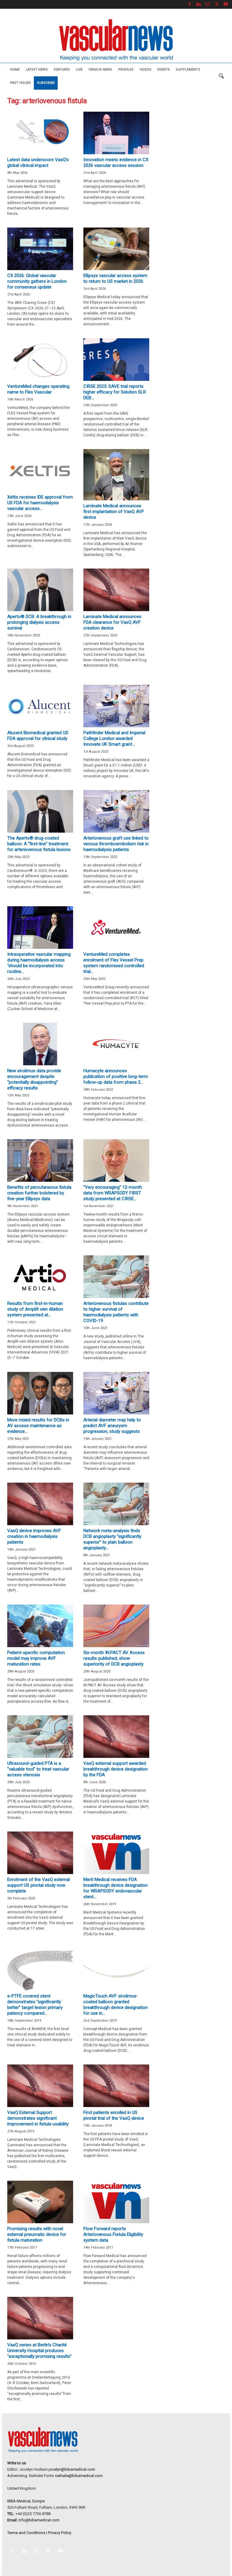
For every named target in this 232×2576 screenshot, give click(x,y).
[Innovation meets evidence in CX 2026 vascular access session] (116, 133)
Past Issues (20, 83)
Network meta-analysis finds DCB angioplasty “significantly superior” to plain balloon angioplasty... (112, 1539)
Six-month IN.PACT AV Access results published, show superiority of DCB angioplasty (114, 1658)
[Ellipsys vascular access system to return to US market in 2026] (116, 249)
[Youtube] (226, 4)
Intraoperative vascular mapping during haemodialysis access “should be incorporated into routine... (39, 963)
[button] (221, 76)
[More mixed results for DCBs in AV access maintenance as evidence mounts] (40, 1393)
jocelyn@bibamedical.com (72, 2469)
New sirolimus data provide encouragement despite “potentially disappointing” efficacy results (34, 1079)
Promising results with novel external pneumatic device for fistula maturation (37, 2234)
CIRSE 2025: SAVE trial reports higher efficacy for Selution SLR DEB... (115, 392)
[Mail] (208, 4)
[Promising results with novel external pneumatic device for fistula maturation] (40, 2202)
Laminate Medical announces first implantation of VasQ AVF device (114, 512)
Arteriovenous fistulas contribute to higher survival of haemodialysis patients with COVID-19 (116, 1312)
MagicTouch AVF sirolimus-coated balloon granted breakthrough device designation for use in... (116, 2005)
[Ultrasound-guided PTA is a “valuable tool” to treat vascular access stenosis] (40, 1737)
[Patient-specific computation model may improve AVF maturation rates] (40, 1626)
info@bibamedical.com (39, 2520)
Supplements (188, 70)
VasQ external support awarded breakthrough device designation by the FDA (116, 1769)
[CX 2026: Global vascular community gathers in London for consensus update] (40, 249)
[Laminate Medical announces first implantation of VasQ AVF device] (116, 475)
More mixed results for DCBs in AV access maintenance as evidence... (38, 1426)
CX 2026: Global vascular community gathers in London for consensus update (37, 281)
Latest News (37, 70)
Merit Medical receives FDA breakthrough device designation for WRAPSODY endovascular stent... (116, 1888)
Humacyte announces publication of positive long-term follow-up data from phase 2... (116, 1076)
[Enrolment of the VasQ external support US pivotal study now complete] (40, 1853)
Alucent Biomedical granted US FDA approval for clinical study (38, 736)
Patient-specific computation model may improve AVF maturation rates (36, 1658)
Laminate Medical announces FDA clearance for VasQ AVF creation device (112, 622)
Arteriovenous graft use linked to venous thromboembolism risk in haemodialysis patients (116, 844)
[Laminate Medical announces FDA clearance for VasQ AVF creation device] (116, 590)
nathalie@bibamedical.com (79, 2476)
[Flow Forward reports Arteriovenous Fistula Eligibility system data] (116, 2202)
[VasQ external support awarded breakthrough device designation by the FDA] (116, 1737)
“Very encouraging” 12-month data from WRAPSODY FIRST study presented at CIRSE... (113, 1193)
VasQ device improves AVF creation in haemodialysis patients (34, 1536)
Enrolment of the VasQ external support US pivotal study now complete (39, 1885)
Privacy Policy (60, 2533)
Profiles (126, 70)
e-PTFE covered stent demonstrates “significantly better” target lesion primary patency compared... (35, 2005)
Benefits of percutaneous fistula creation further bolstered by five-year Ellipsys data (39, 1193)
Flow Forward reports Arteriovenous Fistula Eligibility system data (113, 2234)
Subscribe (46, 83)
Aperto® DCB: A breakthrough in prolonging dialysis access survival (39, 622)
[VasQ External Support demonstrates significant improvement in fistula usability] (40, 2086)
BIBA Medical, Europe (26, 2501)
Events (164, 70)
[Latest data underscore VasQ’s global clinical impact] (40, 133)
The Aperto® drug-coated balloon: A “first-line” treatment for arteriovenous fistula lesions (39, 844)
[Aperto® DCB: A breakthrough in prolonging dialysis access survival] (40, 590)
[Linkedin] (198, 4)
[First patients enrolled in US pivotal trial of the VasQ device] (116, 2086)
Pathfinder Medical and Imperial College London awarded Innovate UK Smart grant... (114, 738)
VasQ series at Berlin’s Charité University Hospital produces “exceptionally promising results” (39, 2351)
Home (15, 70)
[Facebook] (189, 4)
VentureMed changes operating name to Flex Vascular (38, 389)
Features (62, 70)
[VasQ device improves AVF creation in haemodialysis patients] (40, 1504)
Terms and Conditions (26, 2533)
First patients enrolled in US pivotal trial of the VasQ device (114, 2115)
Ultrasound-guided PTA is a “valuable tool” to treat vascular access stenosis (38, 1769)
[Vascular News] (116, 40)
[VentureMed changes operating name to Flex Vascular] (40, 360)
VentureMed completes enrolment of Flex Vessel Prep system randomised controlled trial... (114, 963)
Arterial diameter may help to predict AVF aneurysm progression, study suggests (112, 1426)
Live (79, 70)
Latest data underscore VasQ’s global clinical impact (38, 163)
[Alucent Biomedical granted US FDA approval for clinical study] (40, 706)
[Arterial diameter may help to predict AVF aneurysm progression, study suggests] (116, 1393)
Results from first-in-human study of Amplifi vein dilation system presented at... (35, 1309)
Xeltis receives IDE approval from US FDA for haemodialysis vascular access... (40, 503)
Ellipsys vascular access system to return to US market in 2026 (115, 278)
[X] (217, 4)
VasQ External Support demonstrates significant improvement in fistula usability (38, 2118)
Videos (145, 70)
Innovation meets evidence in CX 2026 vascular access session (116, 163)
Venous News (100, 70)
